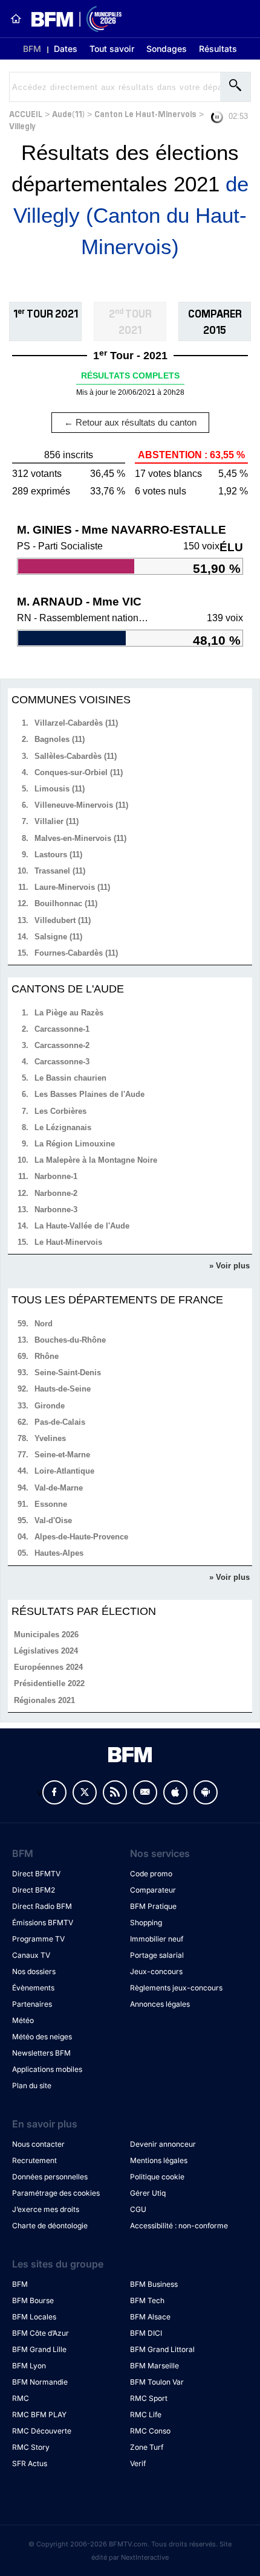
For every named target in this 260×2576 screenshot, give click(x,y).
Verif (138, 2463)
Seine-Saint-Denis (68, 1373)
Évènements (33, 1988)
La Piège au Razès (69, 1013)
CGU (138, 2209)
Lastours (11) (58, 855)
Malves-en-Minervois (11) (80, 838)
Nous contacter (38, 2144)
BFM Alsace (150, 2317)
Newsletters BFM (41, 2053)
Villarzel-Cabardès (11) (76, 723)
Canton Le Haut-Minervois (145, 113)
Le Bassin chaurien (70, 1078)
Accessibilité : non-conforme (179, 2226)
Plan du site (32, 2085)
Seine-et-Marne (62, 1455)
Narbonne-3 (56, 1210)
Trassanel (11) (60, 871)
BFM (32, 49)
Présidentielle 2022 (49, 1683)
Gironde (50, 1406)
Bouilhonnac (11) (66, 903)
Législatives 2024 (46, 1651)
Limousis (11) (60, 789)
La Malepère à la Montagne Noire (96, 1160)
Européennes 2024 (48, 1667)
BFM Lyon (29, 2366)
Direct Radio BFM (42, 1906)
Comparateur (153, 1890)
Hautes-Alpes (59, 1553)
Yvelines (50, 1438)
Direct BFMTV (36, 1874)
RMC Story (31, 2447)
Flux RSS (115, 1792)
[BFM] (16, 19)
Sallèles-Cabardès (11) (76, 756)
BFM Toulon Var (157, 2382)
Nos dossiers (34, 1971)
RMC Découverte (42, 2431)
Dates (66, 49)
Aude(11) (68, 113)
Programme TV (38, 1939)
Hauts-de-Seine (63, 1389)
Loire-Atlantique (64, 1471)
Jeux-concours (156, 1971)
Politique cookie (157, 2177)
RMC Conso (150, 2431)
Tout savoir (112, 49)
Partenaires (32, 2004)
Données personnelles (50, 2177)
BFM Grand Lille (39, 2349)
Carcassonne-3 (62, 1062)
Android (206, 1792)
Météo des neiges (42, 2037)
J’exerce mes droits (46, 2209)
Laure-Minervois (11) (72, 887)
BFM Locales (34, 2317)
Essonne (51, 1504)
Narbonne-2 (56, 1193)
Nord (44, 1324)
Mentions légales (159, 2160)
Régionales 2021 (44, 1700)
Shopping (146, 1922)
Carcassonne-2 (62, 1045)
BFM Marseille (154, 2366)
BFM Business (154, 2284)
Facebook (54, 1792)
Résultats (218, 49)
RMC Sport (149, 2398)
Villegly (22, 125)
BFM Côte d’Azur (41, 2333)
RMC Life (146, 2415)
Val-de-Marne (59, 1488)
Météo (23, 2020)
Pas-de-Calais (60, 1422)
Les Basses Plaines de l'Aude (89, 1094)
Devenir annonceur (163, 2144)
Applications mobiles (47, 2069)
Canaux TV (31, 1955)
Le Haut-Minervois (68, 1242)
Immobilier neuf (157, 1939)
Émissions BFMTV (43, 1922)
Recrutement (34, 2160)
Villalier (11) (57, 821)
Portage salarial (157, 1955)
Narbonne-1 (56, 1176)
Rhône (47, 1356)
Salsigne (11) (58, 937)
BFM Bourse (33, 2300)
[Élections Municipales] (72, 19)
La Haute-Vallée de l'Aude (82, 1226)
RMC (21, 2398)
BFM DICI (146, 2333)
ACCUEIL (26, 113)
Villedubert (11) (63, 920)
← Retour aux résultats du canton (130, 422)
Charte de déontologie (50, 2226)
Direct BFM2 (34, 1890)
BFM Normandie (40, 2382)
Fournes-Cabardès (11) (76, 953)
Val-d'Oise (53, 1520)
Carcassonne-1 (62, 1029)
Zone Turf (147, 2447)
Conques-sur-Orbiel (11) (79, 772)
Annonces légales (160, 2004)
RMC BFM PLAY (39, 2415)
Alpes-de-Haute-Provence (81, 1537)
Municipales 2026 (46, 1635)
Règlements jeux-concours (176, 1988)
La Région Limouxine (75, 1144)
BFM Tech (147, 2300)
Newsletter (145, 1792)
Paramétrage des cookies (56, 2193)
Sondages (167, 49)
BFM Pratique (153, 1906)
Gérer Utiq (148, 2193)
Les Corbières (60, 1111)
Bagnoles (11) (60, 739)
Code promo (151, 1874)
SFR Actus (30, 2463)
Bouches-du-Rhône (70, 1340)
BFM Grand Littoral (162, 2349)
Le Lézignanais (63, 1127)
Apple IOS (175, 1792)
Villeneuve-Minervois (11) (81, 805)
